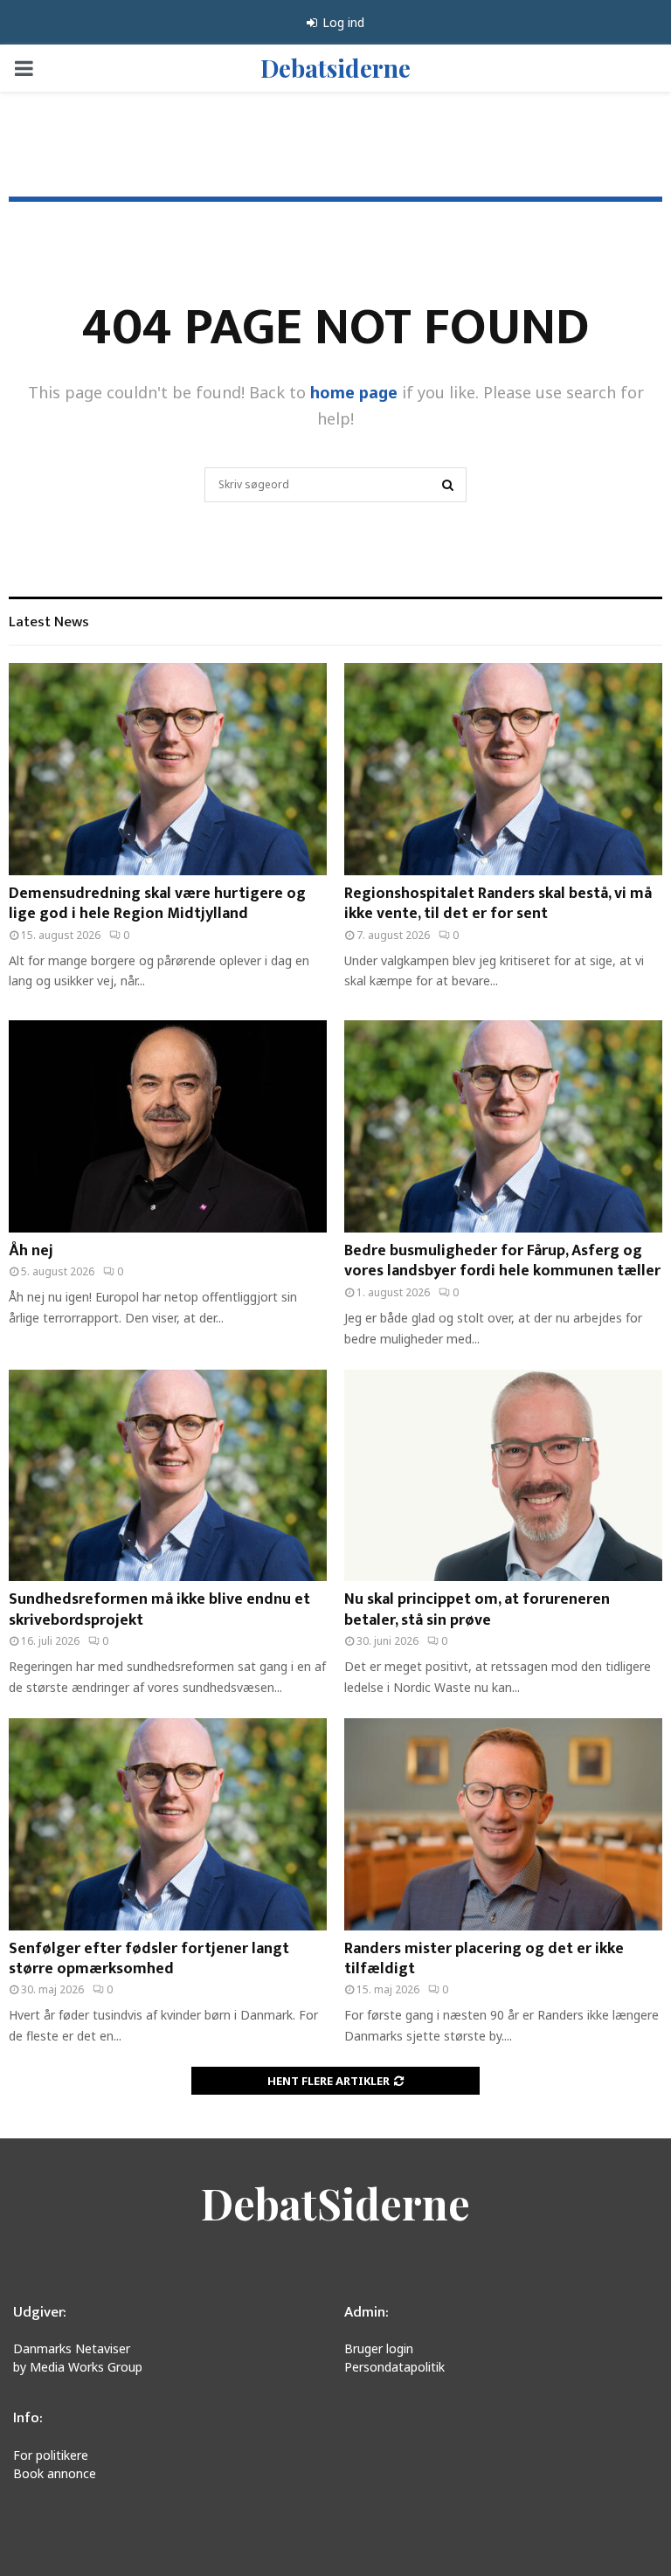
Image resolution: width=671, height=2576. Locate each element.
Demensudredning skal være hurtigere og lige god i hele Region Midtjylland (157, 904)
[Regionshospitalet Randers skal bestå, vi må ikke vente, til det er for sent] (503, 769)
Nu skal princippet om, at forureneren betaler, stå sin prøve (477, 1609)
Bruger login (379, 2348)
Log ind (342, 22)
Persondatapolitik (394, 2367)
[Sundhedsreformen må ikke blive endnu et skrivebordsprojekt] (168, 1476)
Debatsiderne (335, 68)
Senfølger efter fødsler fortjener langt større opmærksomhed (149, 1959)
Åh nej (31, 1251)
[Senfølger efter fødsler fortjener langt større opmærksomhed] (168, 1824)
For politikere (51, 2455)
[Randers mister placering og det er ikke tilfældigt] (503, 1824)
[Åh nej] (168, 1126)
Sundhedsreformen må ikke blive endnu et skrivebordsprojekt (159, 1609)
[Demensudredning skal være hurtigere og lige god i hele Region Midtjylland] (168, 769)
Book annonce (55, 2473)
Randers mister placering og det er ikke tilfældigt (484, 1959)
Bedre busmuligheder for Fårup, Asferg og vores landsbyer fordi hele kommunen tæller (502, 1261)
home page (354, 392)
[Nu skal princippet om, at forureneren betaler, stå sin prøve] (503, 1476)
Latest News (49, 622)
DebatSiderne (335, 2203)
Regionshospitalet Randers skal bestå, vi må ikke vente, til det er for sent (498, 904)
